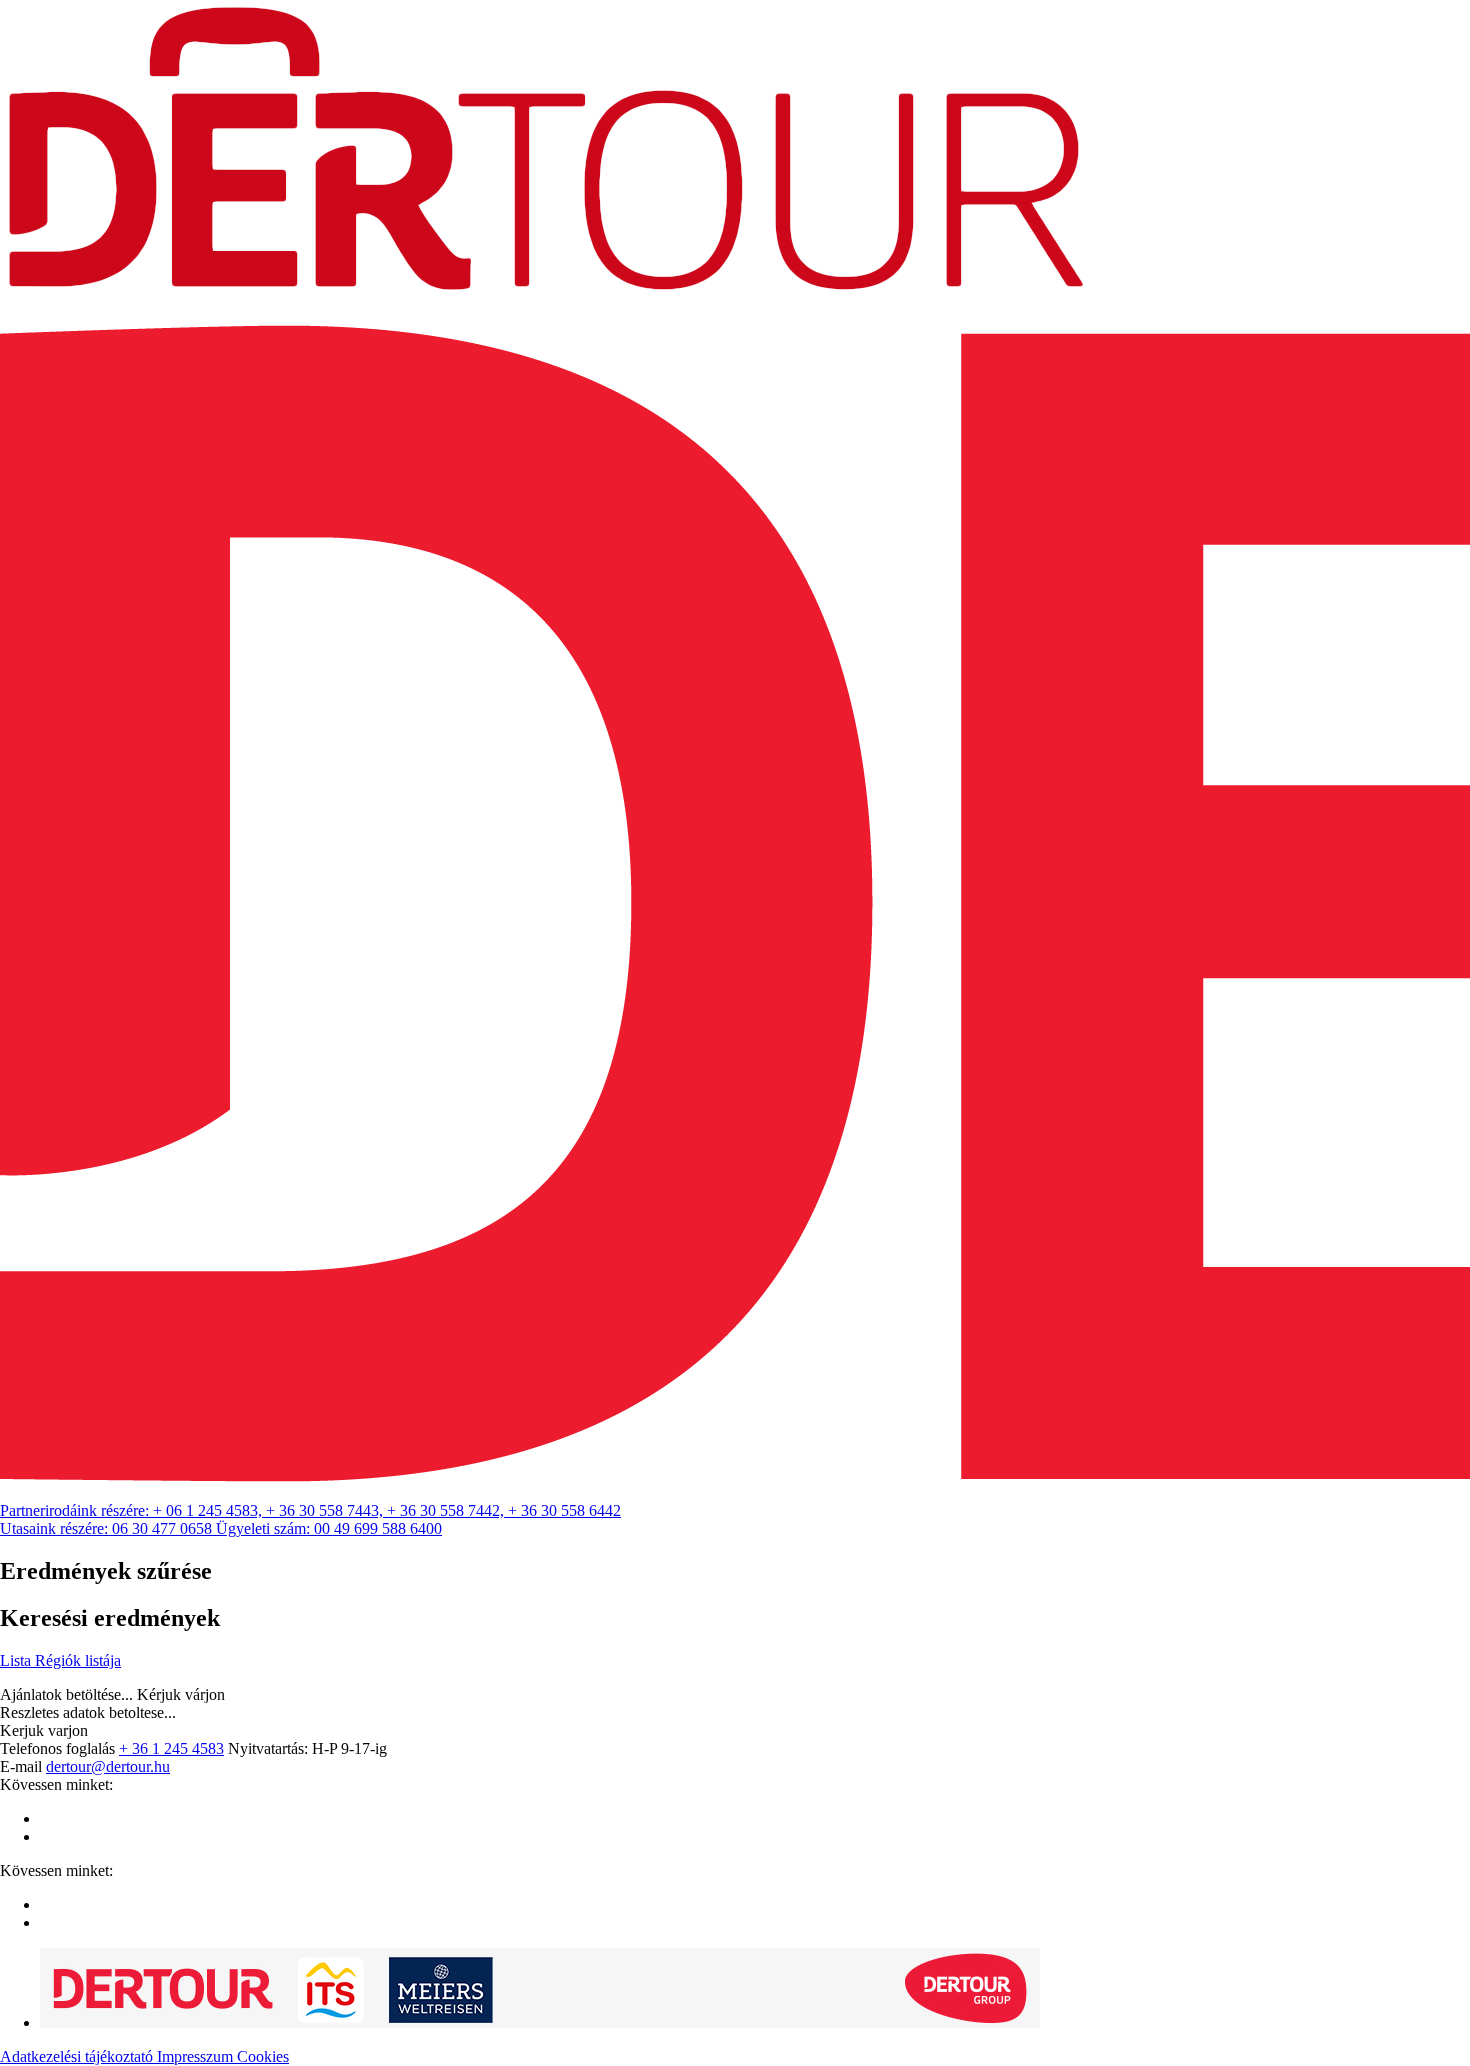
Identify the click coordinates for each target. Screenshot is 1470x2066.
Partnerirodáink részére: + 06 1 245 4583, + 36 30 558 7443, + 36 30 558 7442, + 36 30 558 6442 (310, 1510)
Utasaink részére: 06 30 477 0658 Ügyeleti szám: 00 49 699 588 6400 (221, 1528)
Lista (17, 1660)
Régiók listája (78, 1660)
